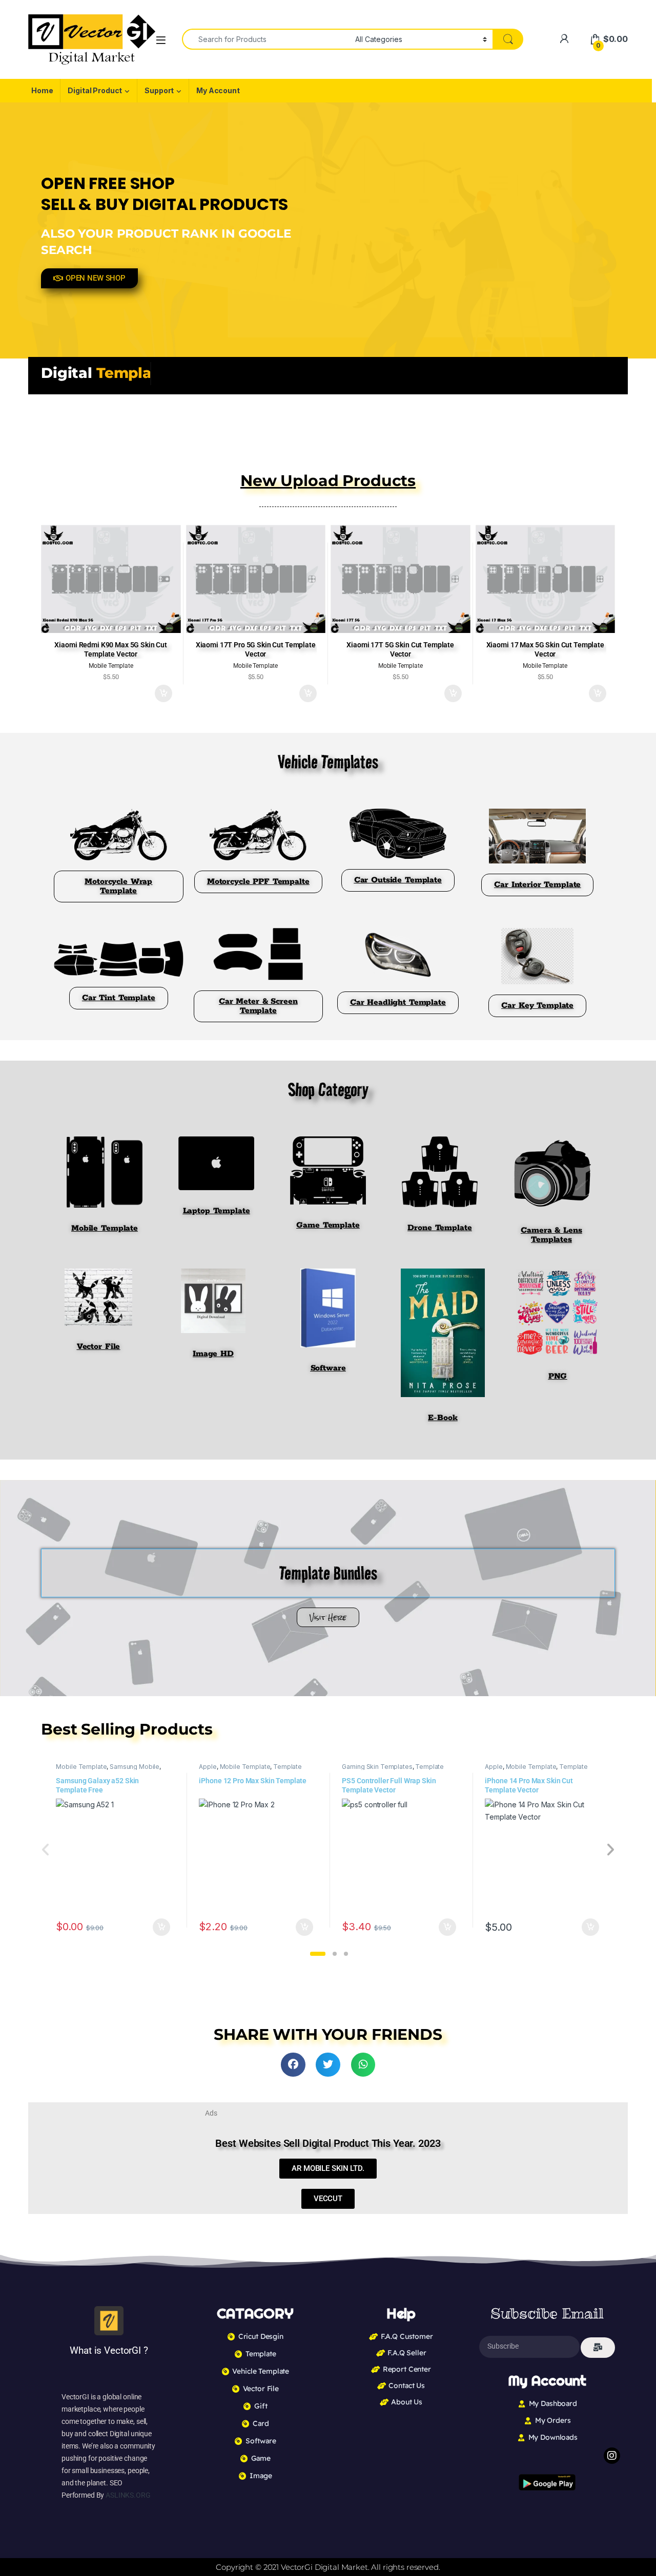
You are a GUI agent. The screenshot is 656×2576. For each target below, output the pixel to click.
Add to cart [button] (163, 693)
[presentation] (610, 1851)
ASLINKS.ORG (128, 2495)
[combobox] (266, 39)
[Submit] (598, 2348)
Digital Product (95, 90)
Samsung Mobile (135, 1767)
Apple (208, 1767)
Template (288, 1767)
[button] (318, 1954)
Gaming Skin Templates (377, 1767)
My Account (218, 90)
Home (42, 90)
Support (159, 90)
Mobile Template (81, 1767)
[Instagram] (612, 2456)
